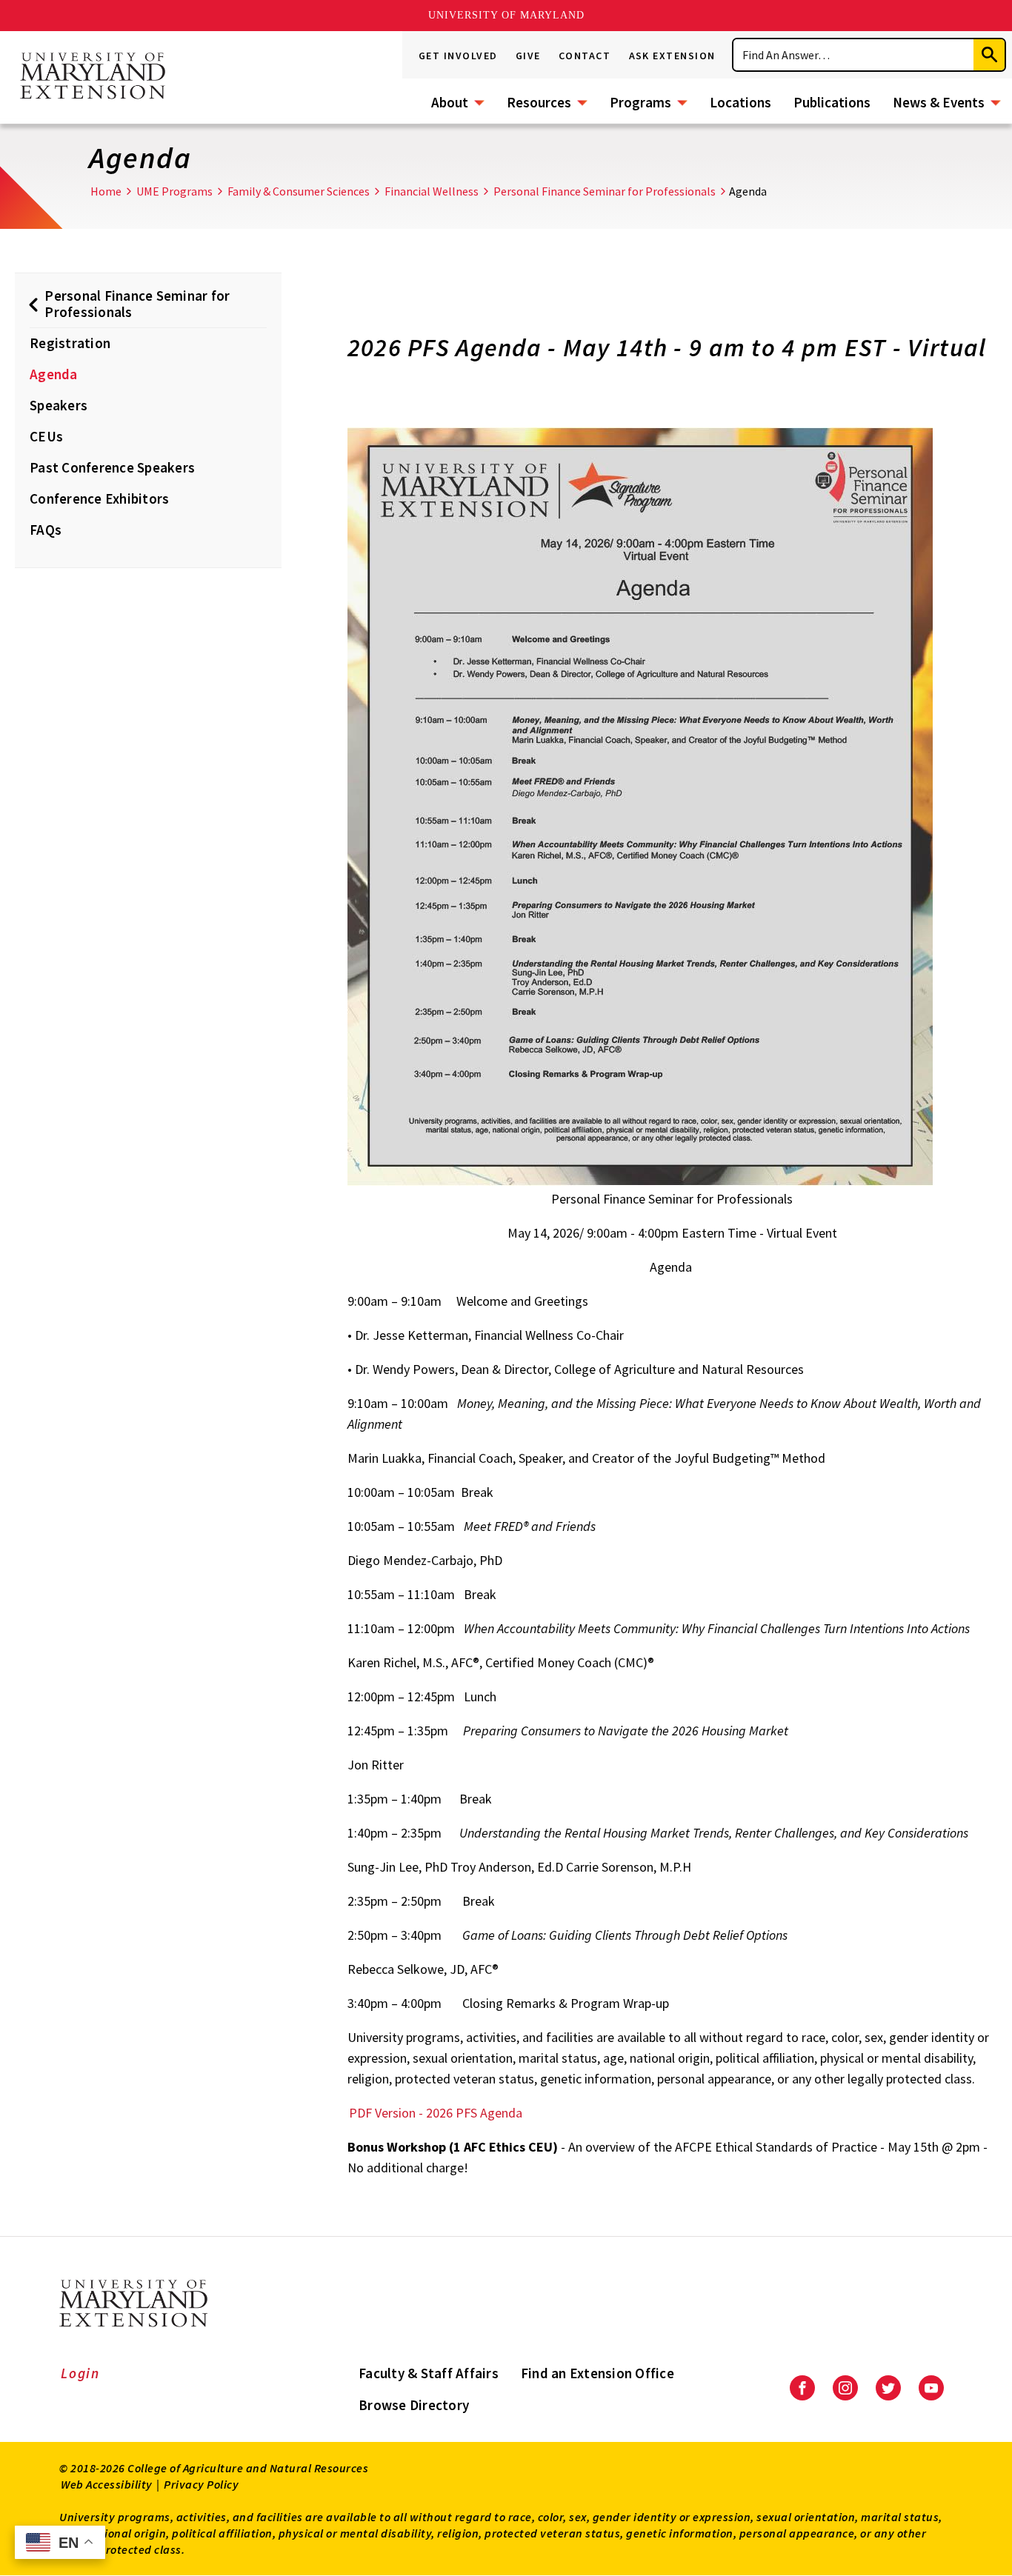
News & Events (939, 102)
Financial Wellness (432, 191)
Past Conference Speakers (112, 467)
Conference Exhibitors (99, 498)
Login (80, 2373)
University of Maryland (506, 15)
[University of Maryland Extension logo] (93, 77)
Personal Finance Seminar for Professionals (605, 191)
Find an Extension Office (597, 2373)
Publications (832, 102)
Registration (70, 343)
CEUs (46, 436)
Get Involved (458, 56)
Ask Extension (673, 56)
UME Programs (174, 191)
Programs (640, 102)
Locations (740, 102)
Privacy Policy (201, 2484)
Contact (585, 56)
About (450, 102)
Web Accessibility (107, 2484)
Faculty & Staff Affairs (429, 2373)
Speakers (59, 405)
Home (106, 191)
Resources (539, 102)
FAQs (46, 530)
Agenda (54, 374)
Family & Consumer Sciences (299, 191)
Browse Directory (414, 2405)
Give (528, 56)
